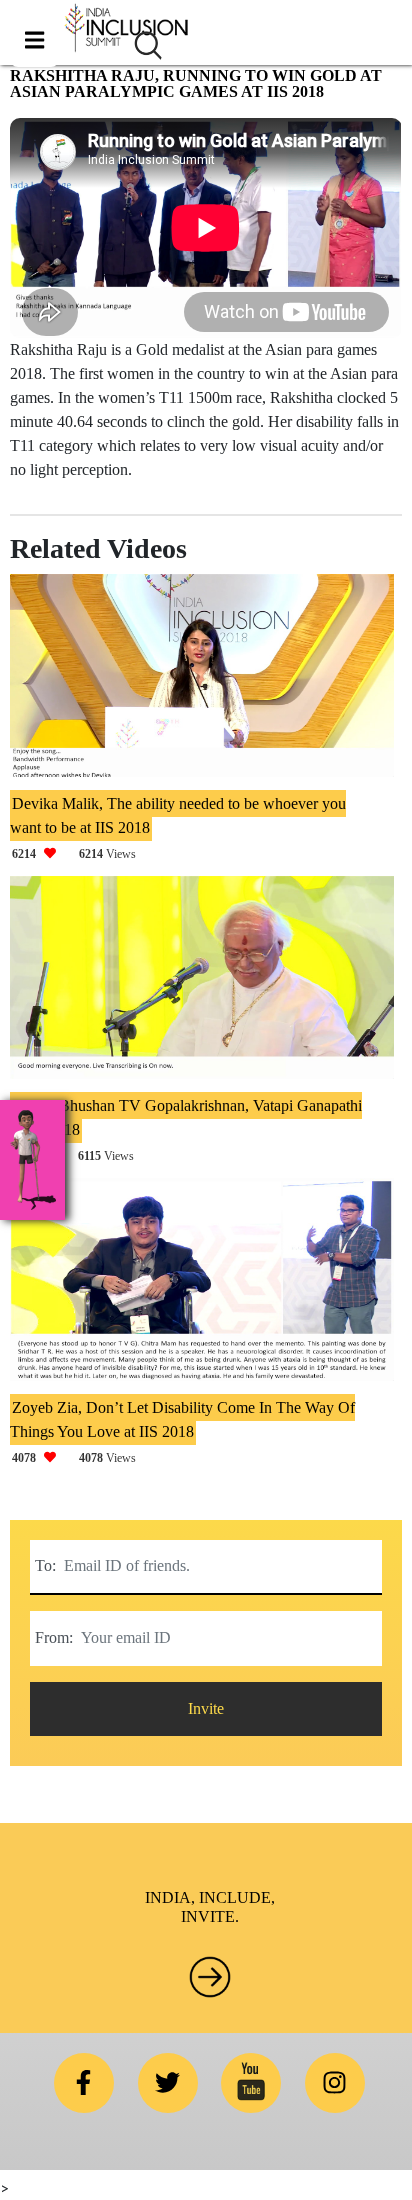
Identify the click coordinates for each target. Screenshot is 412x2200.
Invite (206, 1708)
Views (74, 854)
